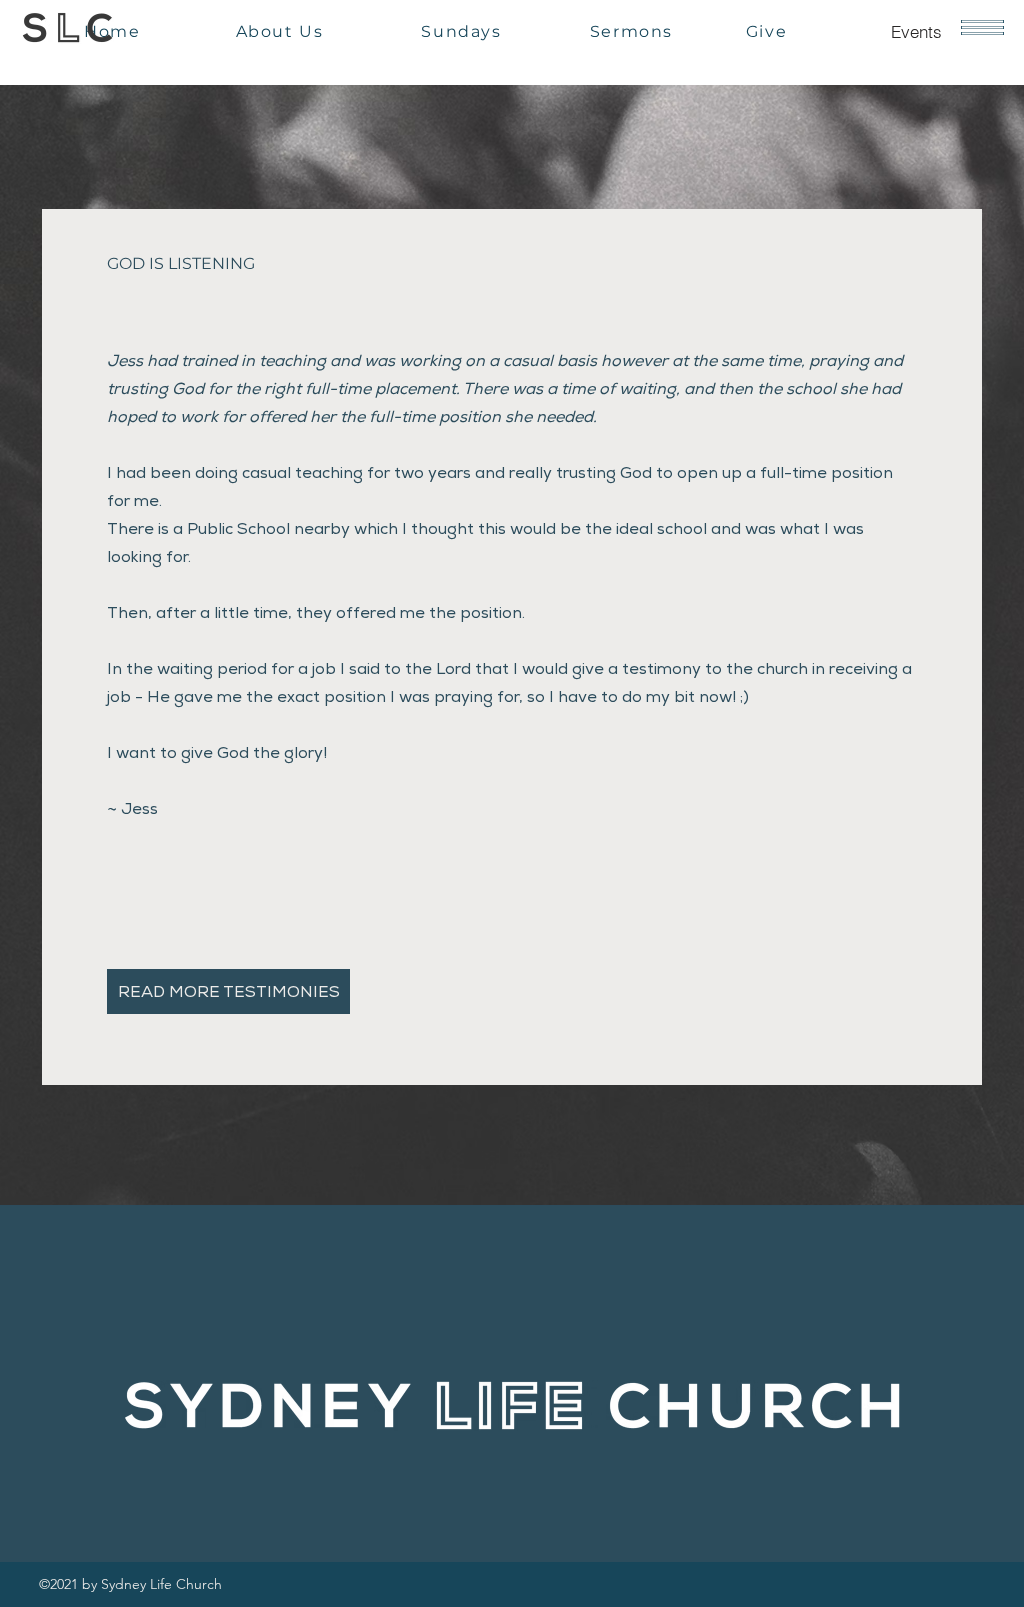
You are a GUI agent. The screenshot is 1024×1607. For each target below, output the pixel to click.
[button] (982, 27)
